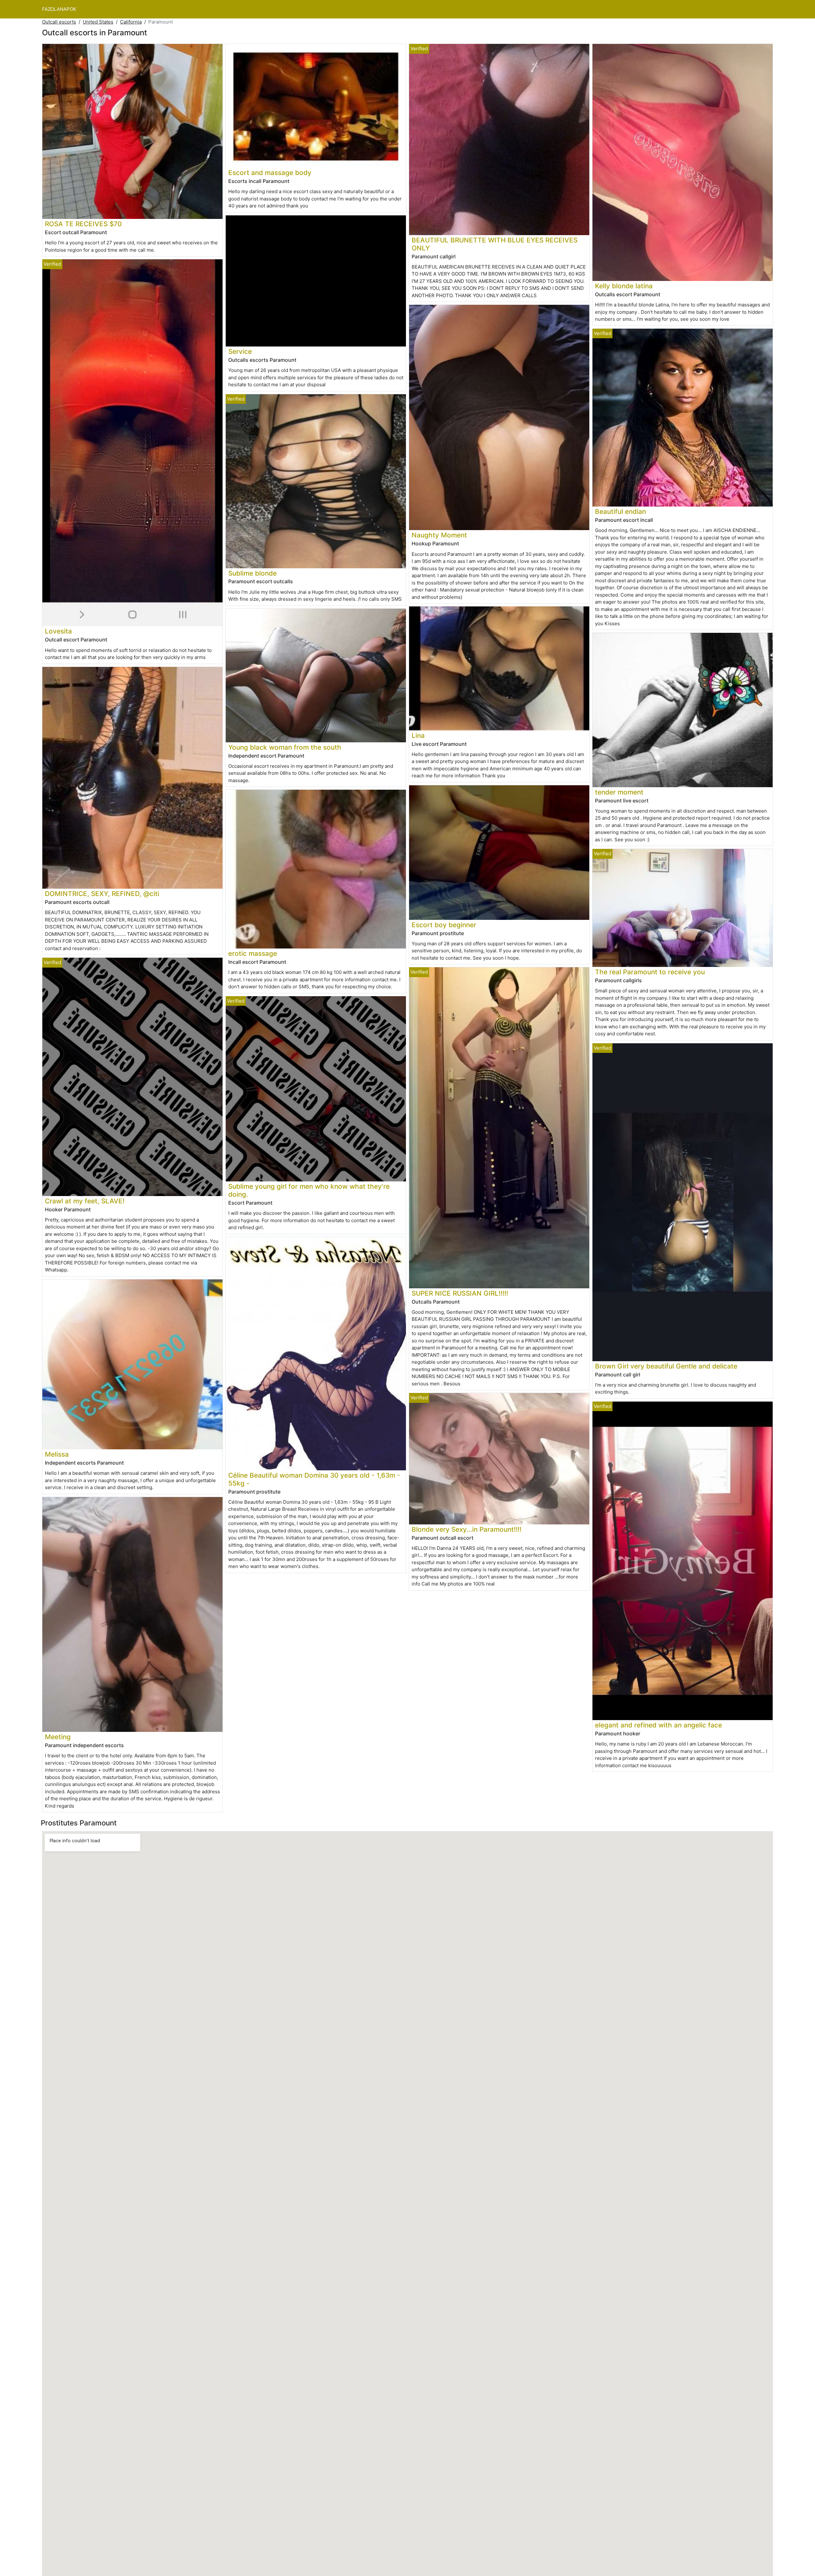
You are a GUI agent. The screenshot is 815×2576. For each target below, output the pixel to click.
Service (240, 351)
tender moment (619, 792)
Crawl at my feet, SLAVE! (85, 1201)
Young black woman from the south (285, 747)
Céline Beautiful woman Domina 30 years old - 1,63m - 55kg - (314, 1479)
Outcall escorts (59, 22)
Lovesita (58, 631)
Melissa (57, 1454)
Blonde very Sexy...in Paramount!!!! (467, 1529)
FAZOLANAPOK (59, 9)
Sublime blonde (252, 573)
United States (98, 22)
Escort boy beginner (444, 925)
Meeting (58, 1737)
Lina (418, 735)
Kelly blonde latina (624, 286)
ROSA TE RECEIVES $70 (83, 224)
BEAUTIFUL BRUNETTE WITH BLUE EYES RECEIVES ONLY (495, 244)
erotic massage (253, 953)
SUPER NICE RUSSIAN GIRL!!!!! (460, 1293)
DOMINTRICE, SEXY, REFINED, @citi (102, 894)
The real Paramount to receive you (650, 972)
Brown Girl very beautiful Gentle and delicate (666, 1366)
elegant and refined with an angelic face (659, 1725)
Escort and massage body (270, 173)
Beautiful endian (620, 511)
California (131, 22)
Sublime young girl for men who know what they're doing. (309, 1190)
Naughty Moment (439, 535)
